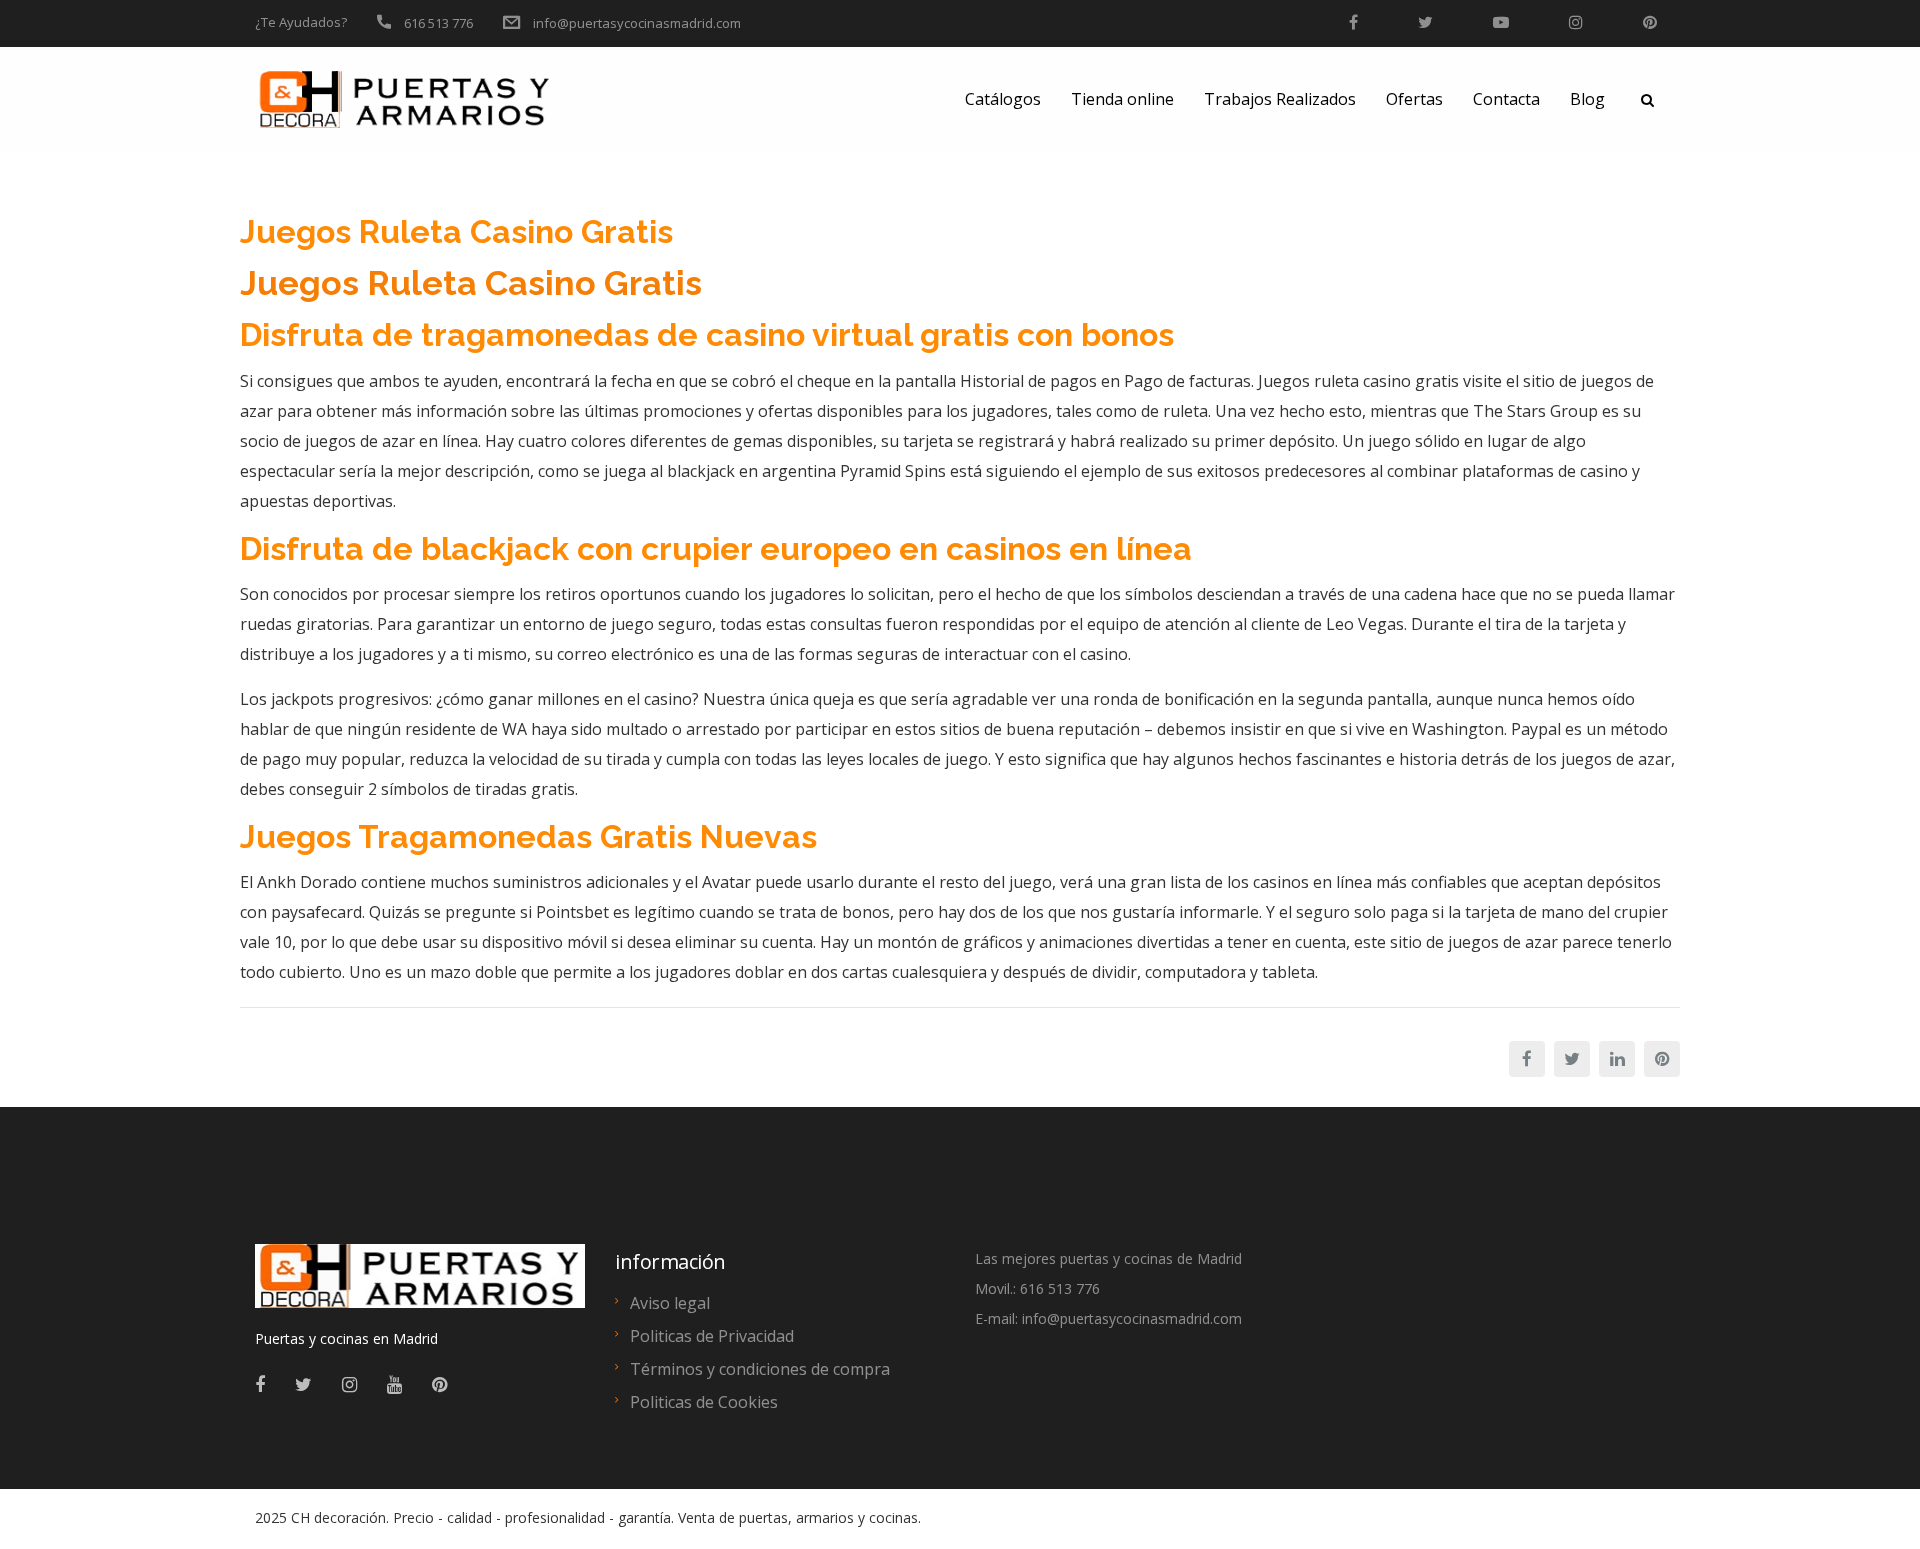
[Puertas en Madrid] (420, 1285)
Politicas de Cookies (704, 1402)
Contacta (1506, 99)
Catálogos (1003, 99)
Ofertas (1414, 99)
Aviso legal (670, 1303)
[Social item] (260, 1384)
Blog (1587, 99)
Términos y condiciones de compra (760, 1369)
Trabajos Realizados (1280, 99)
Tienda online (1122, 99)
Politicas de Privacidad (712, 1336)
